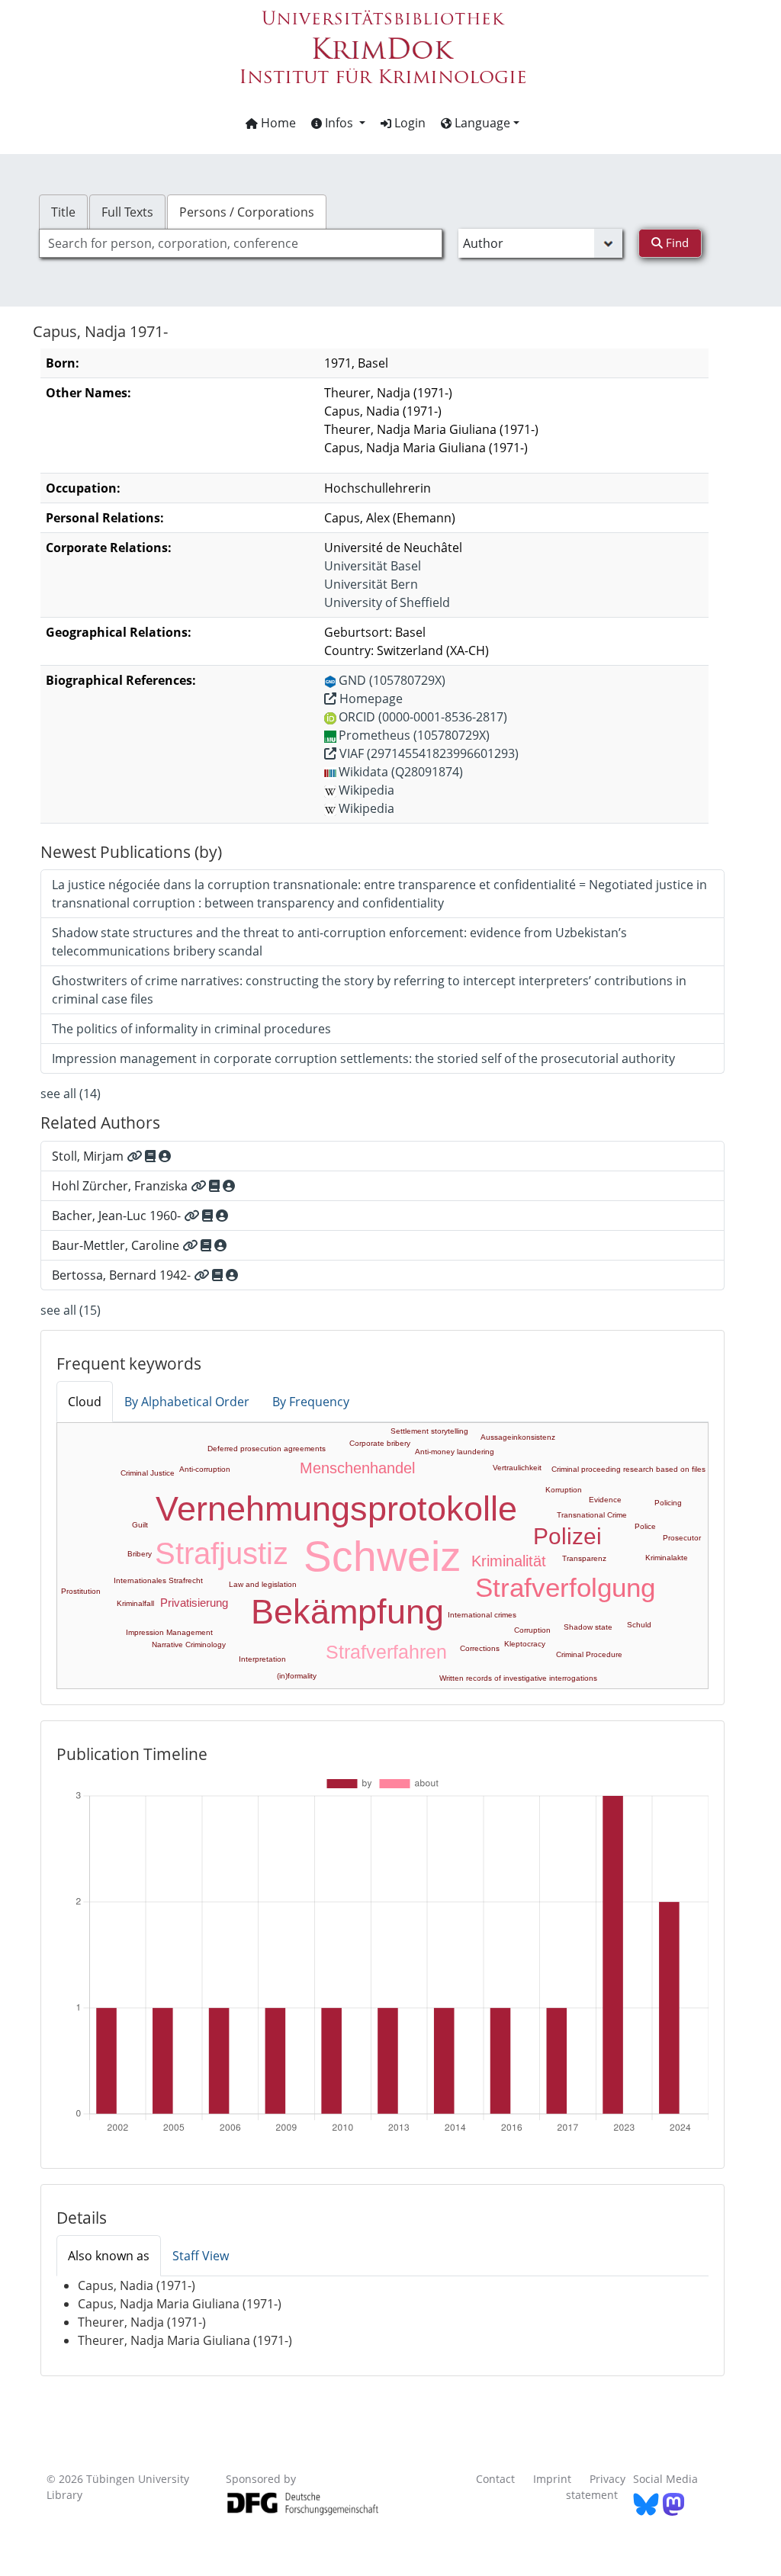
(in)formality (297, 1676)
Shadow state (588, 1627)
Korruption (564, 1490)
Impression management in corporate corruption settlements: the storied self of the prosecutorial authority (363, 1058)
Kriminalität (509, 1561)
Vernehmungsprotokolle (336, 1509)
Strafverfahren (386, 1652)
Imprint (552, 2479)
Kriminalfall (135, 1603)
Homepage (370, 699)
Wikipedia (366, 790)
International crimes (482, 1615)
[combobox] (241, 243)
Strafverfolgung (565, 1587)
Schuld (639, 1625)
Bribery (140, 1554)
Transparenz (584, 1558)
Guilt (140, 1525)
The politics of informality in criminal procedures (191, 1029)
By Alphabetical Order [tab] (187, 1402)
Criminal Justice (148, 1473)
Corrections (480, 1648)
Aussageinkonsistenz (518, 1437)
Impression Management (169, 1632)
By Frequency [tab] (311, 1402)
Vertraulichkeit (517, 1468)
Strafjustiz (222, 1553)
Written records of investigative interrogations (518, 1678)
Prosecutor (682, 1538)
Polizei (567, 1536)
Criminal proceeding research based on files (628, 1469)
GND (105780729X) (392, 680)
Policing (668, 1503)
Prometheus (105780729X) (414, 735)
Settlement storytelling (429, 1431)
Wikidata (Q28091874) (401, 772)
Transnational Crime (592, 1515)
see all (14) (71, 1094)
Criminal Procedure (589, 1654)
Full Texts (127, 212)
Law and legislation (263, 1584)
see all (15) (71, 1310)
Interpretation (262, 1659)
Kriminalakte (667, 1558)
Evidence (605, 1500)
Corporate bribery (380, 1443)
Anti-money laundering (455, 1452)
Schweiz (382, 1556)
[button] (338, 123)
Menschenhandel (357, 1468)
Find (676, 243)
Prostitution (81, 1591)
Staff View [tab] (201, 2256)
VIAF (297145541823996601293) (427, 753)
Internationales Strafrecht (158, 1580)
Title (63, 212)
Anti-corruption (205, 1469)
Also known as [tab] (109, 2256)
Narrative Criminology (189, 1645)
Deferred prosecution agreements (267, 1449)
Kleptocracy (525, 1644)
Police (645, 1526)
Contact (495, 2479)
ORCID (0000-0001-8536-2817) (423, 717)
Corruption (532, 1630)
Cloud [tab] (85, 1402)
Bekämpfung (347, 1612)
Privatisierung (194, 1603)
